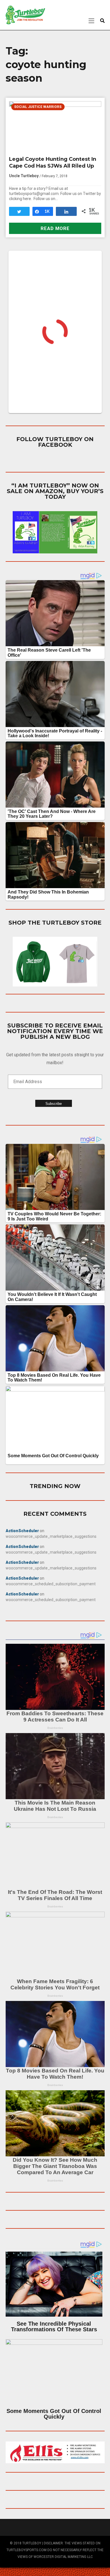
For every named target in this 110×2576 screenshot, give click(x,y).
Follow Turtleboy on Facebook (55, 442)
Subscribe (54, 1104)
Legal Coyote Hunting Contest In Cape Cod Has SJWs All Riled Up (53, 162)
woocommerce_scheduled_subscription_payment (51, 1584)
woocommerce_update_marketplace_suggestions (51, 1536)
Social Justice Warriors (38, 107)
